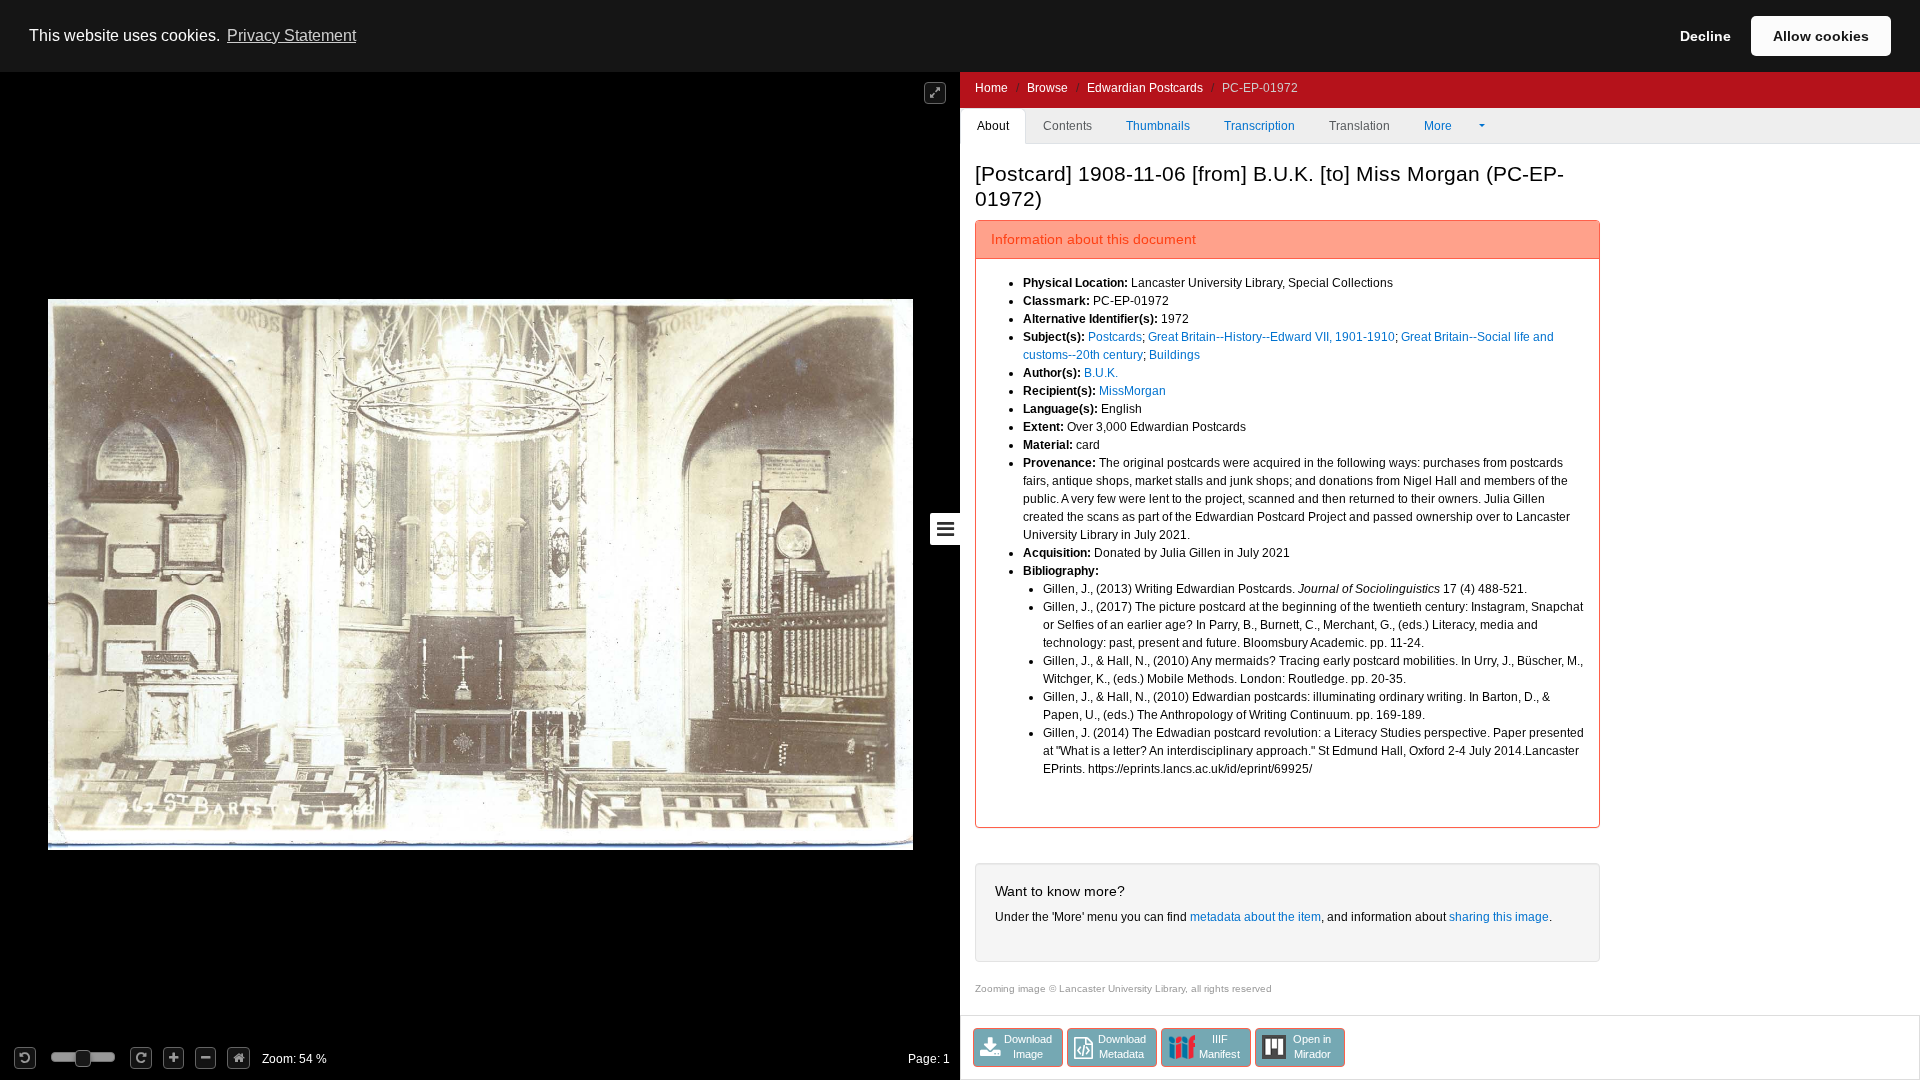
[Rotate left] (25, 1058)
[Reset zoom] (238, 1058)
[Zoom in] (173, 1058)
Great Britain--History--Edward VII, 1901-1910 (1271, 337)
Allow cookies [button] (1821, 36)
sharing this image (1499, 917)
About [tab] (993, 126)
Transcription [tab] (1259, 126)
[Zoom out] (205, 1058)
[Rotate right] (141, 1058)
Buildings (1174, 355)
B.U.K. (1101, 373)
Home (991, 88)
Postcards (1115, 337)
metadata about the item (1255, 917)
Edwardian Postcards (1145, 88)
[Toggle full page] (935, 93)
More (1439, 126)
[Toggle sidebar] (945, 529)
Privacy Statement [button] (291, 35)
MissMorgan (1132, 391)
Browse (1047, 88)
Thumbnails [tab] (1158, 126)
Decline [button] (1705, 36)
